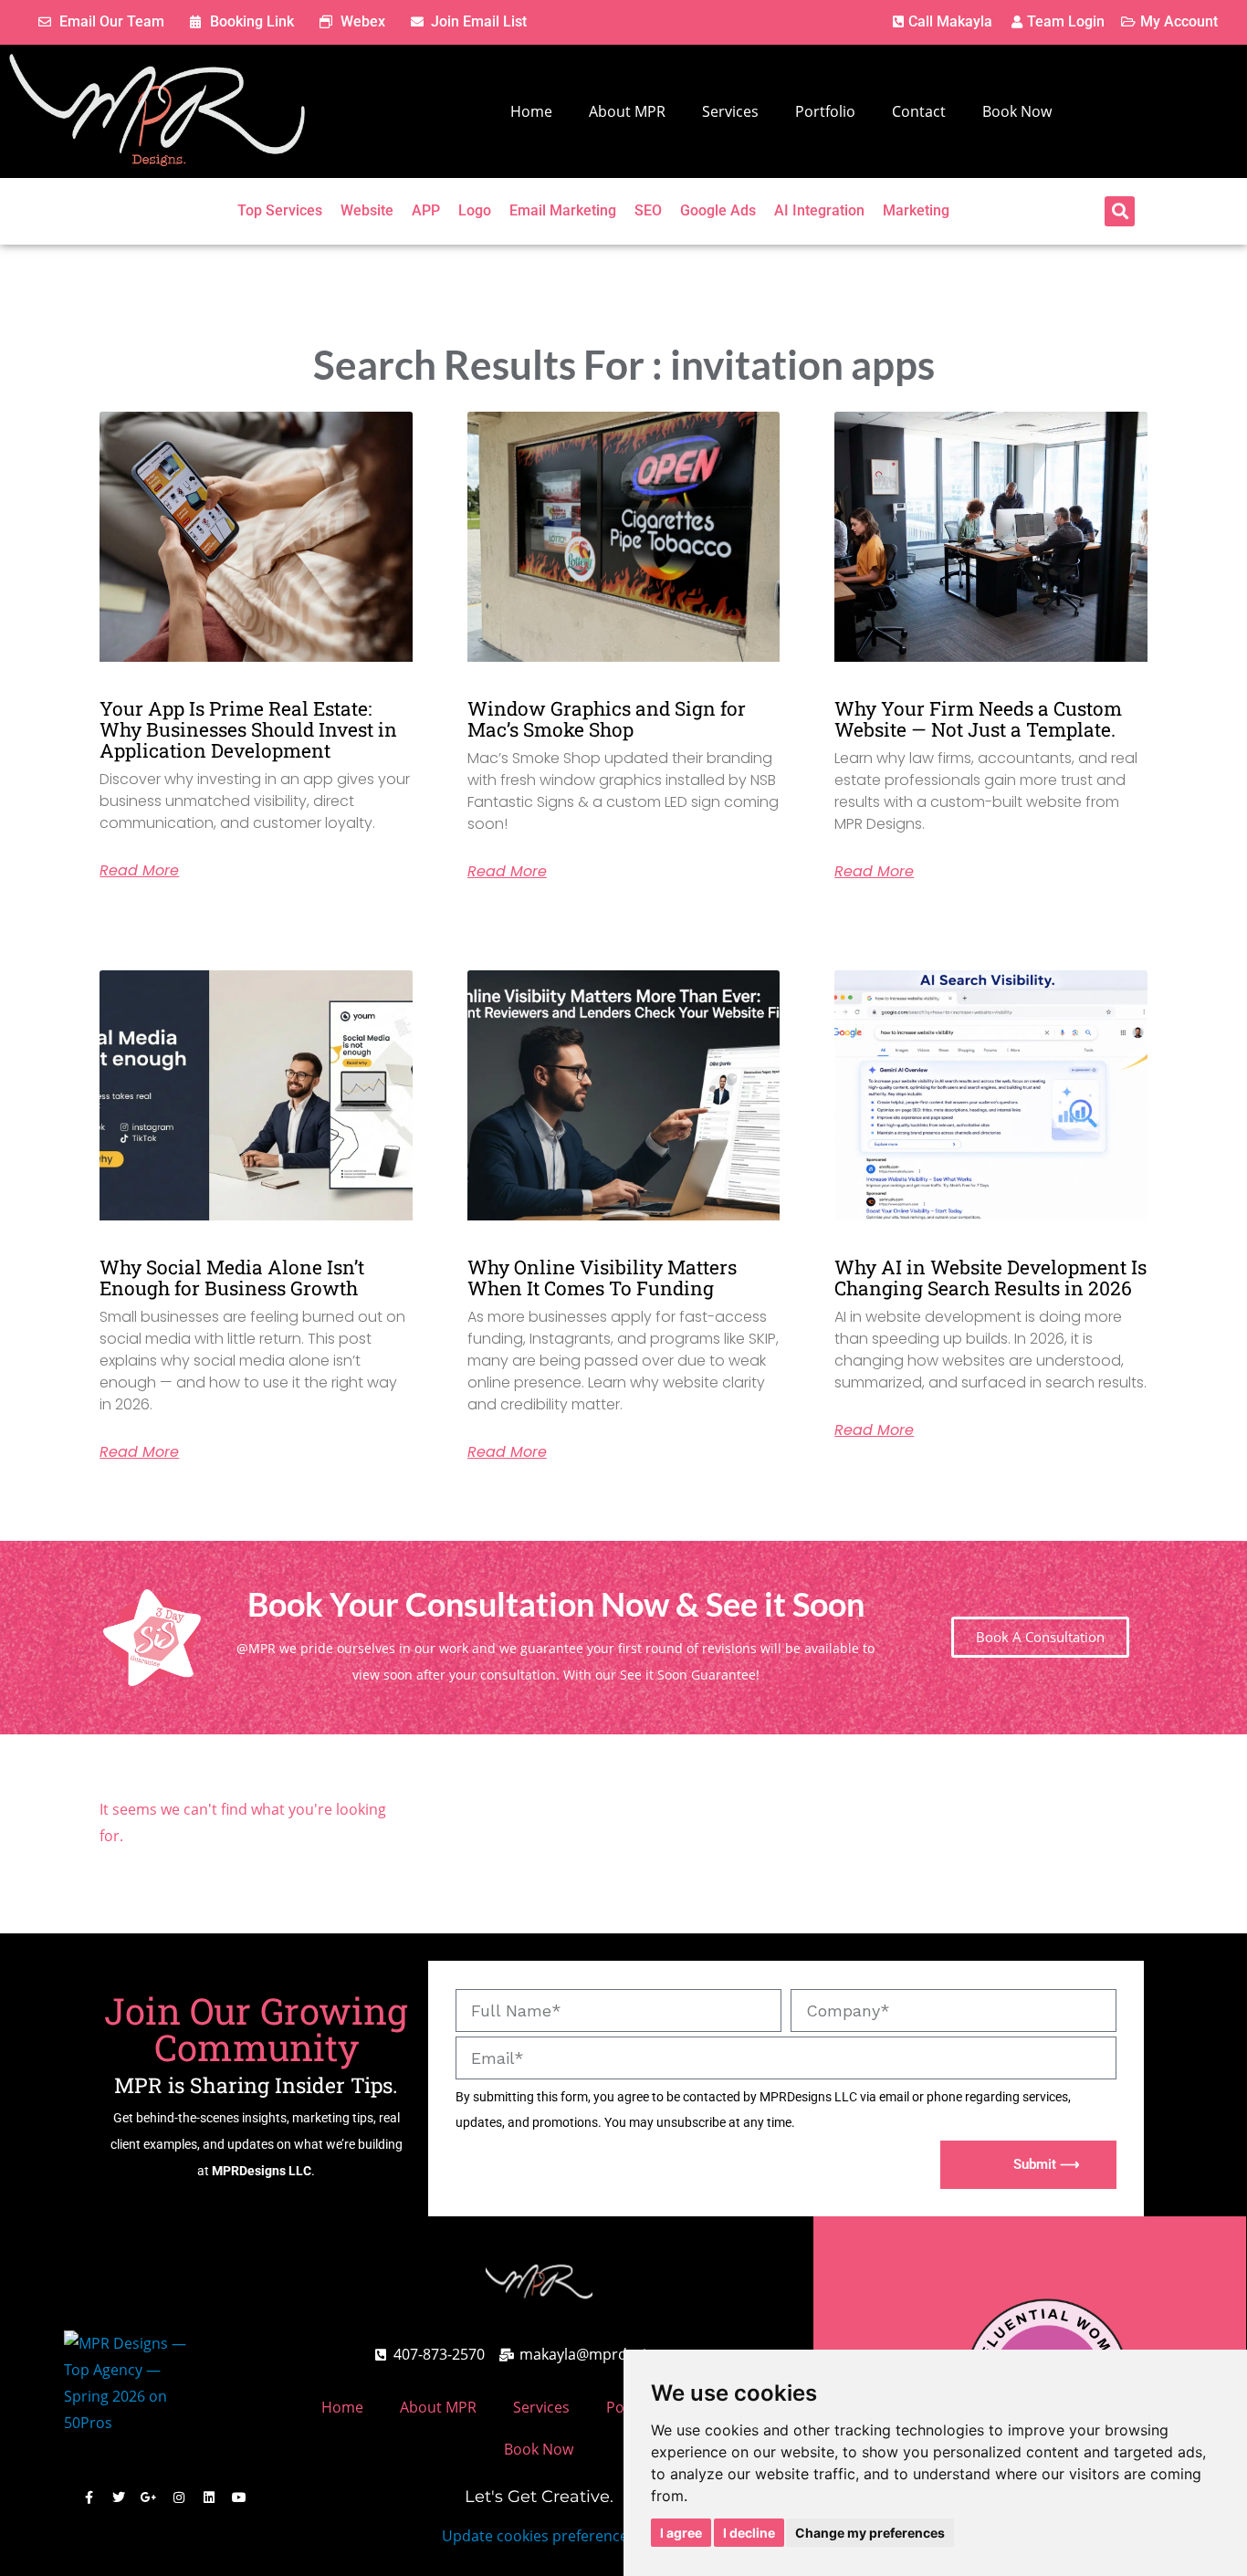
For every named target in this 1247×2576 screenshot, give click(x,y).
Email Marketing (563, 210)
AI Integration (819, 210)
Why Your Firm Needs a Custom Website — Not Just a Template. (978, 719)
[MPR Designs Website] (157, 111)
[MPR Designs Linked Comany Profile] (209, 2497)
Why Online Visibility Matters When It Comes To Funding (602, 1278)
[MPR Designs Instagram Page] (179, 2497)
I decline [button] (749, 2533)
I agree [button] (681, 2533)
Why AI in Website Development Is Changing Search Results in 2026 (990, 1278)
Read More (139, 871)
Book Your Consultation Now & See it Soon (556, 1604)
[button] (1120, 211)
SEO (648, 210)
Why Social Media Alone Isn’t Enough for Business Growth (232, 1278)
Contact (919, 111)
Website (367, 210)
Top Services (280, 210)
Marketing (916, 210)
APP (426, 210)
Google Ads (718, 210)
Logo (475, 210)
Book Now (1017, 111)
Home (531, 111)
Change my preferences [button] (870, 2533)
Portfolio (825, 111)
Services (730, 111)
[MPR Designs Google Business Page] (149, 2497)
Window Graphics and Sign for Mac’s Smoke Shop (607, 719)
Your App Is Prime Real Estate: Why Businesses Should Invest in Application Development (248, 729)
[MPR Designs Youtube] (239, 2497)
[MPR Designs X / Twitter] (119, 2497)
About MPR (627, 111)
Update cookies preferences (539, 2536)
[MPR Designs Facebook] (89, 2497)
